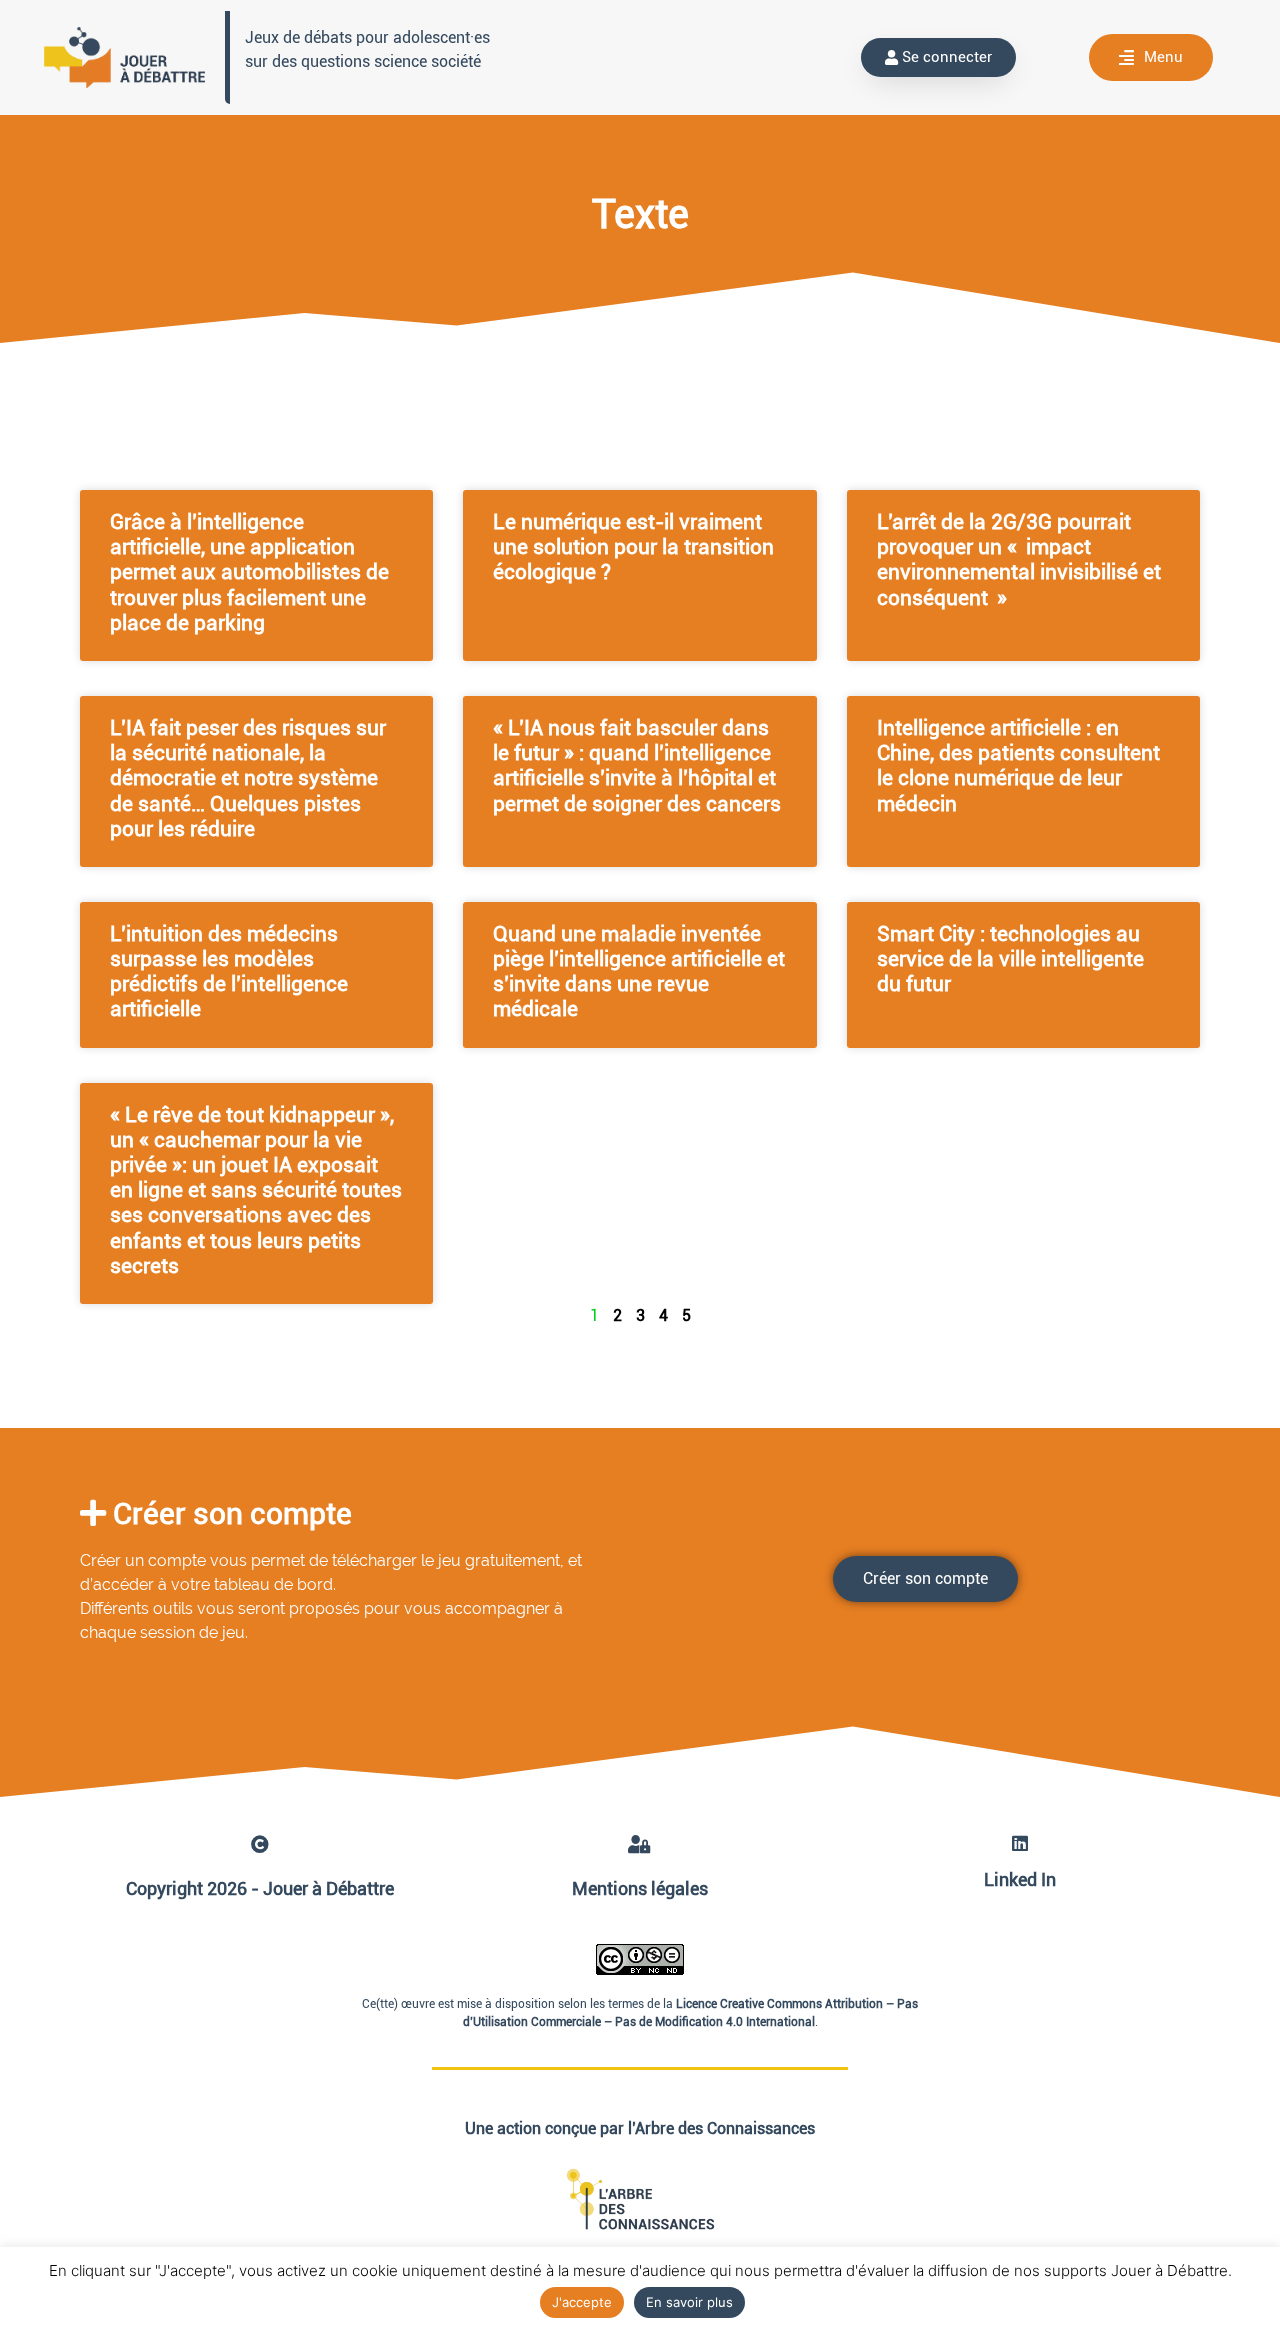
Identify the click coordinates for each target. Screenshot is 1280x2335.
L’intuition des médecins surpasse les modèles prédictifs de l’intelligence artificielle (229, 972)
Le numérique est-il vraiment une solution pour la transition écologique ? (633, 547)
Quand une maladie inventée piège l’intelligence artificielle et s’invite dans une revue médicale (639, 972)
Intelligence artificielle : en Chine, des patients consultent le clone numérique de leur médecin (1018, 766)
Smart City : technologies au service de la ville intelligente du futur (1010, 959)
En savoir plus (689, 2302)
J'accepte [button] (582, 2302)
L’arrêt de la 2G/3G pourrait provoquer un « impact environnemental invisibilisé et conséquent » (1019, 560)
